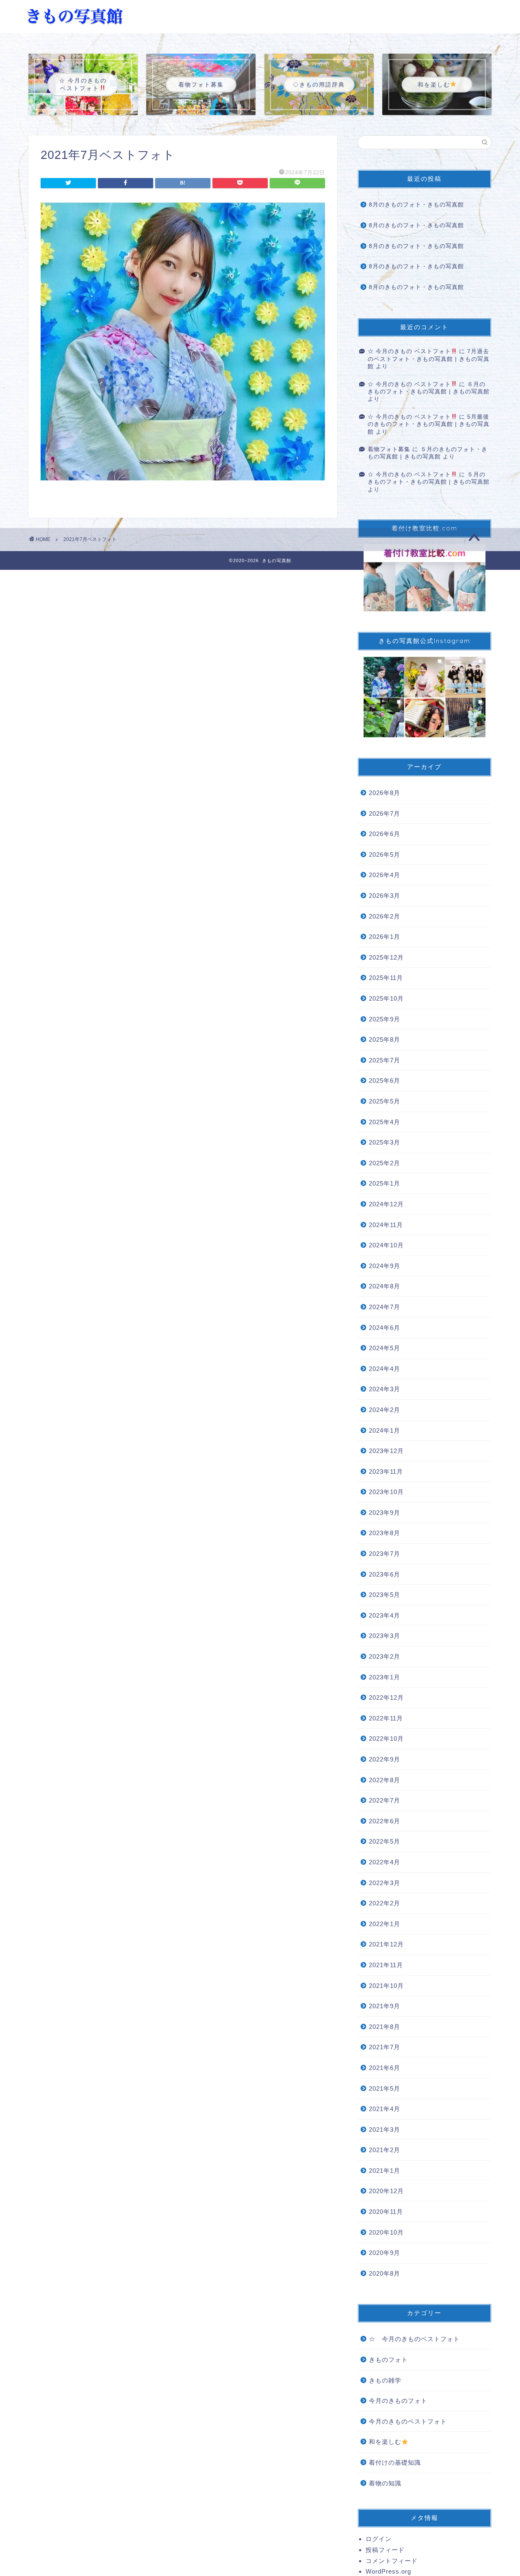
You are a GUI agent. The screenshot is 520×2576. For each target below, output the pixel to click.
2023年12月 (386, 1451)
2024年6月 (385, 1328)
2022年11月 (386, 1718)
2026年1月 (385, 937)
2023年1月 (385, 1677)
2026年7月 (385, 813)
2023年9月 (385, 1513)
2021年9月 (385, 2006)
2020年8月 (385, 2273)
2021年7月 (385, 2047)
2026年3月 (385, 896)
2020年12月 (386, 2191)
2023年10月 (386, 1492)
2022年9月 (385, 1759)
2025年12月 (386, 957)
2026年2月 (385, 916)
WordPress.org (388, 2571)
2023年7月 (385, 1554)
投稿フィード (385, 2550)
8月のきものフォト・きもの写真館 (416, 205)
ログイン (379, 2539)
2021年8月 (385, 2027)
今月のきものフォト (398, 2401)
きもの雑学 (385, 2380)
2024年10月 (386, 1245)
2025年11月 (386, 978)
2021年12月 (386, 1944)
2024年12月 (386, 1204)
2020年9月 (385, 2253)
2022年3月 (385, 1883)
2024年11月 (386, 1225)
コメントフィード (392, 2561)
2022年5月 (385, 1841)
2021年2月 (385, 2150)
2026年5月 (385, 855)
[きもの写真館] (75, 24)
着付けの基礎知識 (395, 2462)
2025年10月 (386, 998)
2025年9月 (385, 1019)
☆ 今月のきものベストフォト (414, 2339)
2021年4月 (385, 2109)
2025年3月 (385, 1142)
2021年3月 (385, 2130)
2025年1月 (385, 1183)
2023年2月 (385, 1656)
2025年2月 (385, 1163)
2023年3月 (385, 1636)
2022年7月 (385, 1800)
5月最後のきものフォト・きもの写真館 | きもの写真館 (429, 424)
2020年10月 (386, 2232)
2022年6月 (385, 1821)
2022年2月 (385, 1903)
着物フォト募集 (389, 449)
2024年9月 (385, 1266)
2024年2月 (385, 1410)
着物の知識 (385, 2483)
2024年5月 (385, 1348)
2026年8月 (385, 793)
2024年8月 (385, 1286)
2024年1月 (385, 1430)
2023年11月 (386, 1472)
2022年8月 (385, 1780)
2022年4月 (385, 1862)
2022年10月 (386, 1739)
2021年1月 (385, 2171)
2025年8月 (385, 1039)
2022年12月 (386, 1697)
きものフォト (388, 2360)
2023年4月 (385, 1615)
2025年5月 (385, 1101)
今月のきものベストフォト (408, 2421)
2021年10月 (386, 1986)
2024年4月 (385, 1369)
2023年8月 (385, 1533)
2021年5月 (385, 2088)
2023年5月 (385, 1595)
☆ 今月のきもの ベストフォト (409, 351)
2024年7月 (385, 1307)
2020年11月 (386, 2212)
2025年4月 (385, 1122)
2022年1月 (385, 1924)
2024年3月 (385, 1389)
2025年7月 (385, 1060)
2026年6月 (385, 834)
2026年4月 (385, 875)
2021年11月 (386, 1965)
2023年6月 (385, 1574)
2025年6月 (385, 1081)
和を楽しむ (385, 2442)
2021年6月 (385, 2068)
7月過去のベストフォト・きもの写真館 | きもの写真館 (429, 359)
